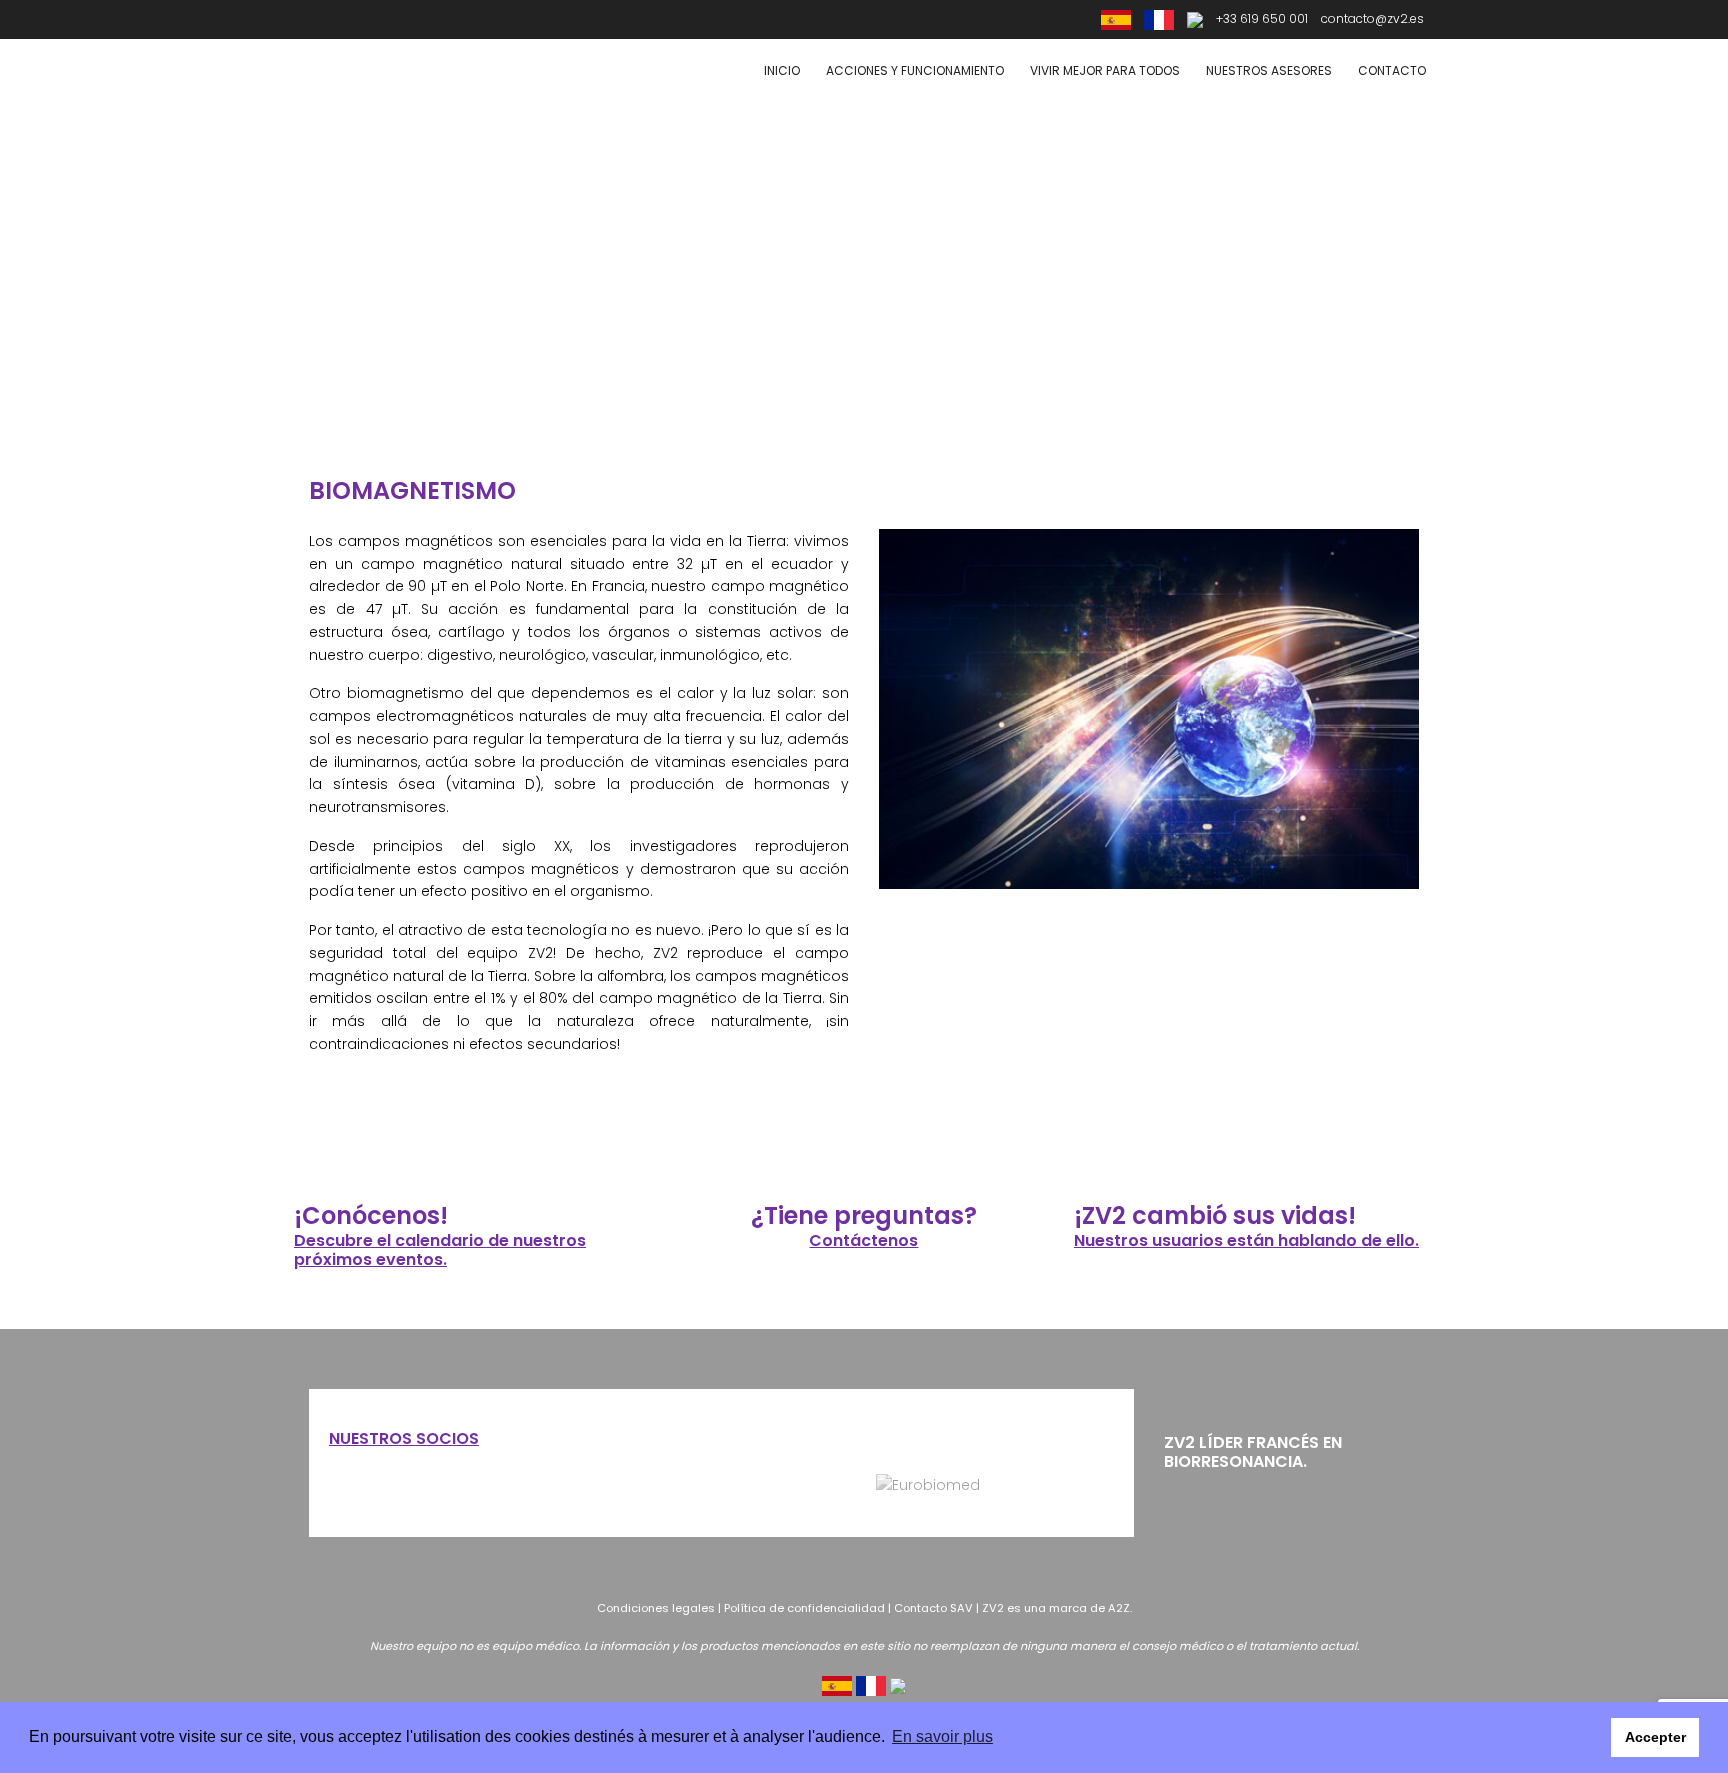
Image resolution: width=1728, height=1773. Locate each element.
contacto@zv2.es (1372, 18)
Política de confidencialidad (804, 1608)
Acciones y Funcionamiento (915, 70)
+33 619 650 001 (1262, 18)
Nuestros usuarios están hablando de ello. (1246, 1240)
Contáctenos (863, 1240)
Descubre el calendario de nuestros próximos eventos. (440, 1250)
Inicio (782, 70)
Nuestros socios (404, 1438)
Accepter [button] (1655, 1737)
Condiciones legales (656, 1608)
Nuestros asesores (1269, 70)
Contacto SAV (933, 1608)
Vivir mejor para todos (1105, 70)
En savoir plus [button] (942, 1736)
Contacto (1392, 70)
